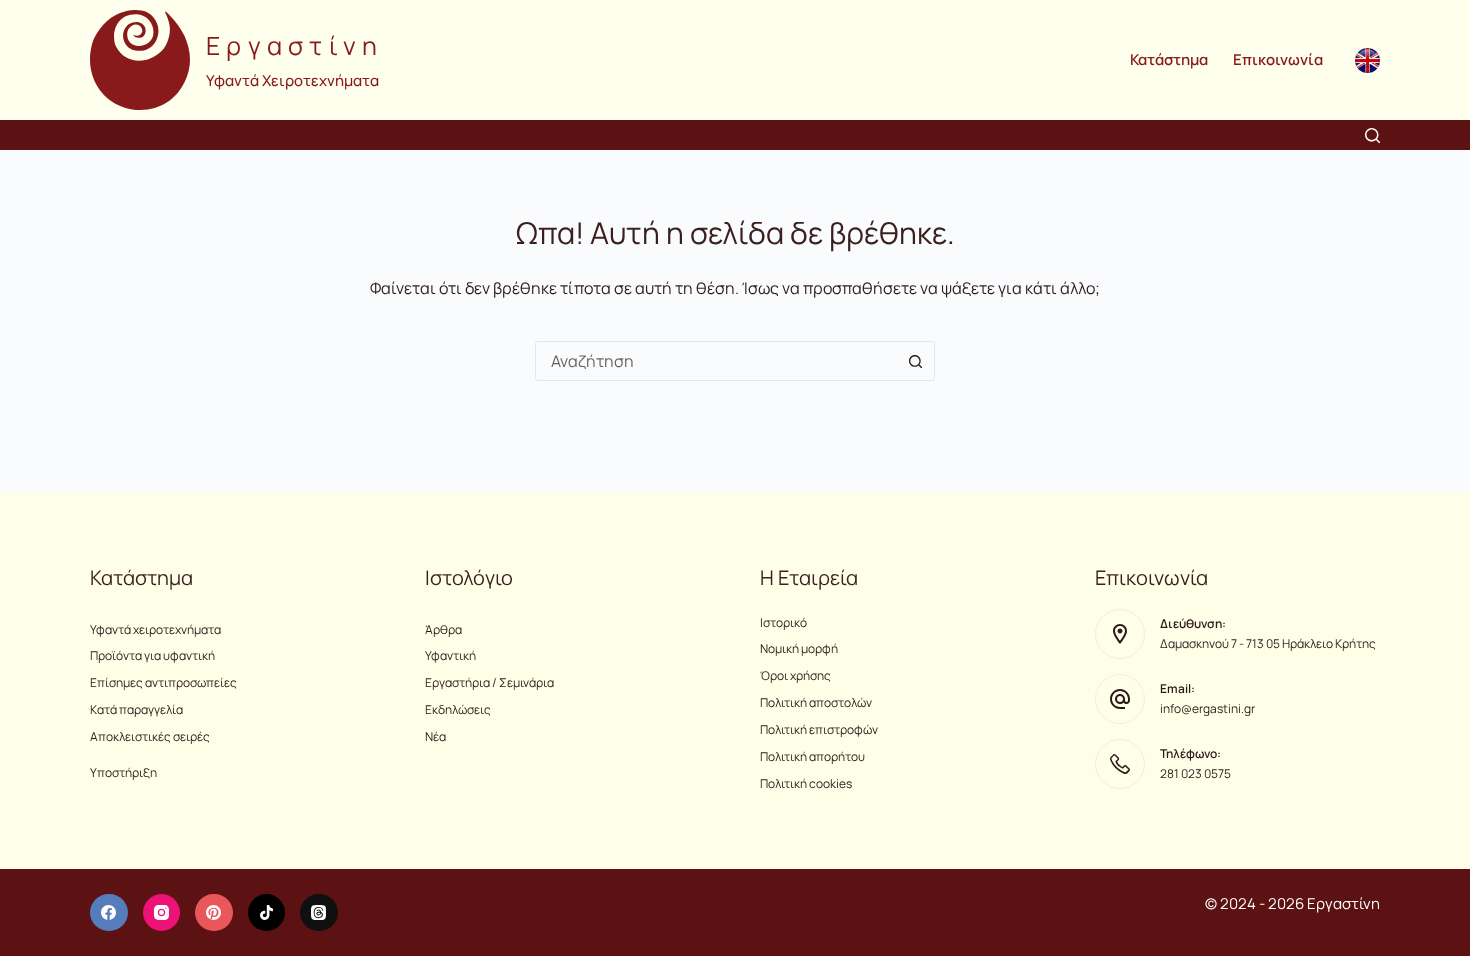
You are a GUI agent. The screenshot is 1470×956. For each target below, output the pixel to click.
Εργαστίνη (294, 45)
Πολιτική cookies (806, 783)
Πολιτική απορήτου (812, 756)
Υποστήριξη (123, 772)
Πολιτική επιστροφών (819, 729)
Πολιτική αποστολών (816, 702)
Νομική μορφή (799, 648)
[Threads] (319, 913)
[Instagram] (162, 913)
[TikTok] (267, 913)
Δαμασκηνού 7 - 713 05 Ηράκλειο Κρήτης (1268, 643)
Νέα (435, 736)
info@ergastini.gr (1207, 708)
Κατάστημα (1169, 59)
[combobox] (716, 361)
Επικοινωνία (1278, 59)
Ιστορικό (783, 622)
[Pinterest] (214, 913)
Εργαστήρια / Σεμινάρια (489, 682)
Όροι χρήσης (795, 675)
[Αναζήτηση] (1372, 135)
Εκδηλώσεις (458, 709)
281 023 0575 (1195, 773)
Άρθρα (443, 629)
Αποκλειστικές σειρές (150, 736)
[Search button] (915, 361)
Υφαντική (450, 655)
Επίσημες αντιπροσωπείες (163, 682)
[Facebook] (109, 913)
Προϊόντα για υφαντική (152, 655)
